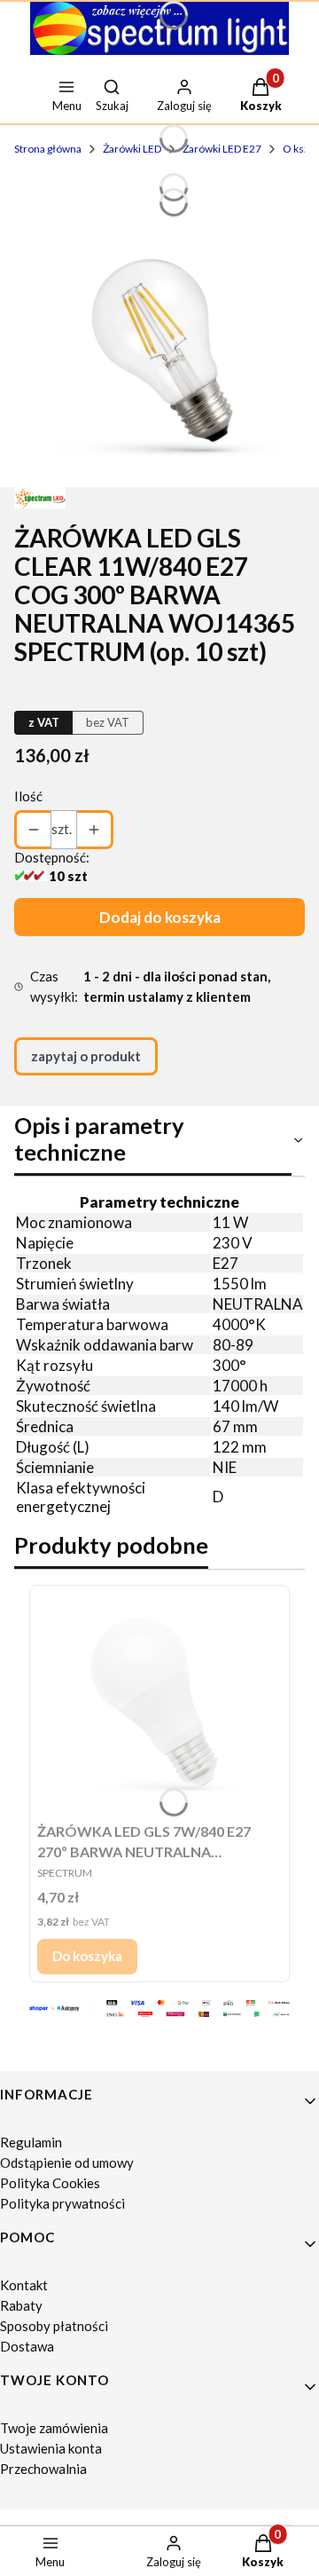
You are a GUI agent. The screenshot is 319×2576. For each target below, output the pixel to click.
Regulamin (31, 2142)
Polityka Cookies (50, 2183)
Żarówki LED (132, 149)
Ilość (28, 796)
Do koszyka (87, 1956)
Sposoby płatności (54, 2326)
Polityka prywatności (62, 2203)
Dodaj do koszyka (160, 917)
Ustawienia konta (51, 2448)
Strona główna (48, 149)
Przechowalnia (43, 2469)
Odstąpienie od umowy (67, 2162)
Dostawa (27, 2346)
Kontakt (24, 2285)
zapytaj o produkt (86, 1056)
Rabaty (21, 2305)
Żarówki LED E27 (222, 149)
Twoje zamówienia (54, 2428)
